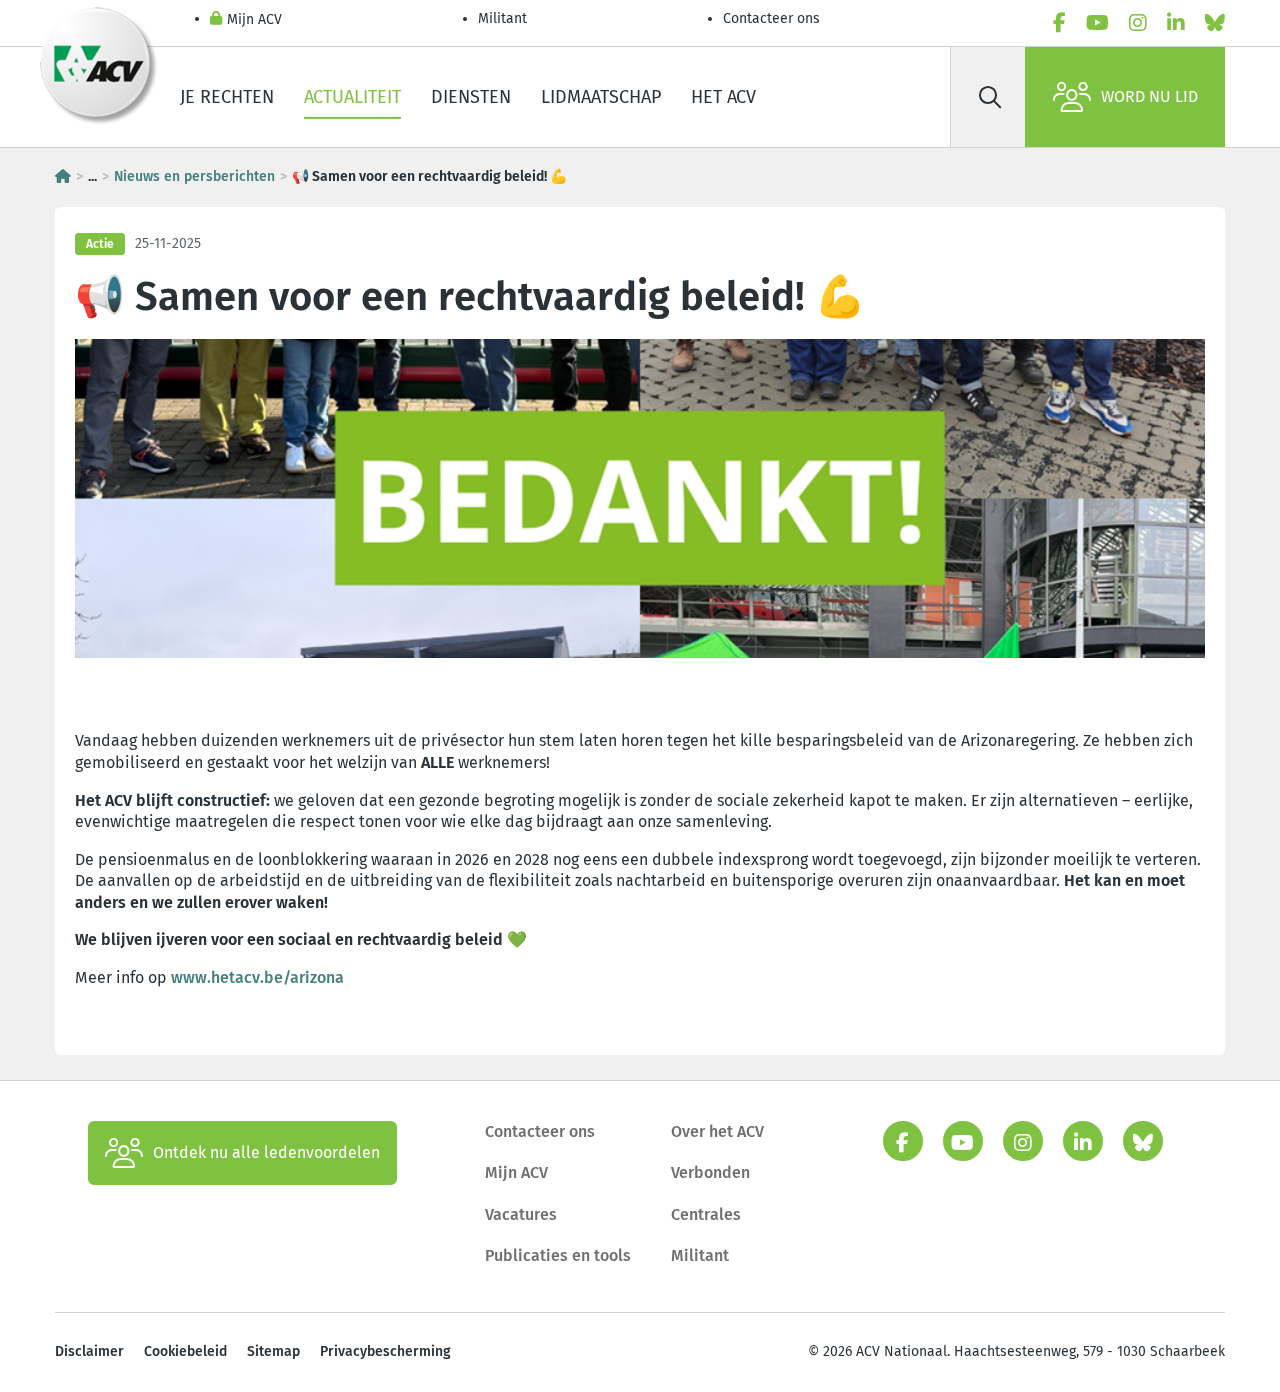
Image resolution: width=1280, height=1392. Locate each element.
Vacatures (521, 1214)
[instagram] (1138, 23)
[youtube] (1097, 23)
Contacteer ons (771, 18)
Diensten (471, 97)
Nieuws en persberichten (194, 176)
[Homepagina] (63, 176)
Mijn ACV (254, 19)
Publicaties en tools (558, 1255)
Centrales (706, 1214)
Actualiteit (352, 97)
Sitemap (273, 1351)
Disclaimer (89, 1351)
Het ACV (723, 97)
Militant (502, 18)
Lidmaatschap (601, 97)
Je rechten (227, 97)
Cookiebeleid (185, 1351)
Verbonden (710, 1172)
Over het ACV (717, 1131)
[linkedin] (1176, 23)
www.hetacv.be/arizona (257, 977)
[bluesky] (1215, 23)
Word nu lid (1149, 96)
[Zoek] (990, 97)
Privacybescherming (385, 1351)
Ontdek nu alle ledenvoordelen (266, 1152)
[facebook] (1059, 23)
